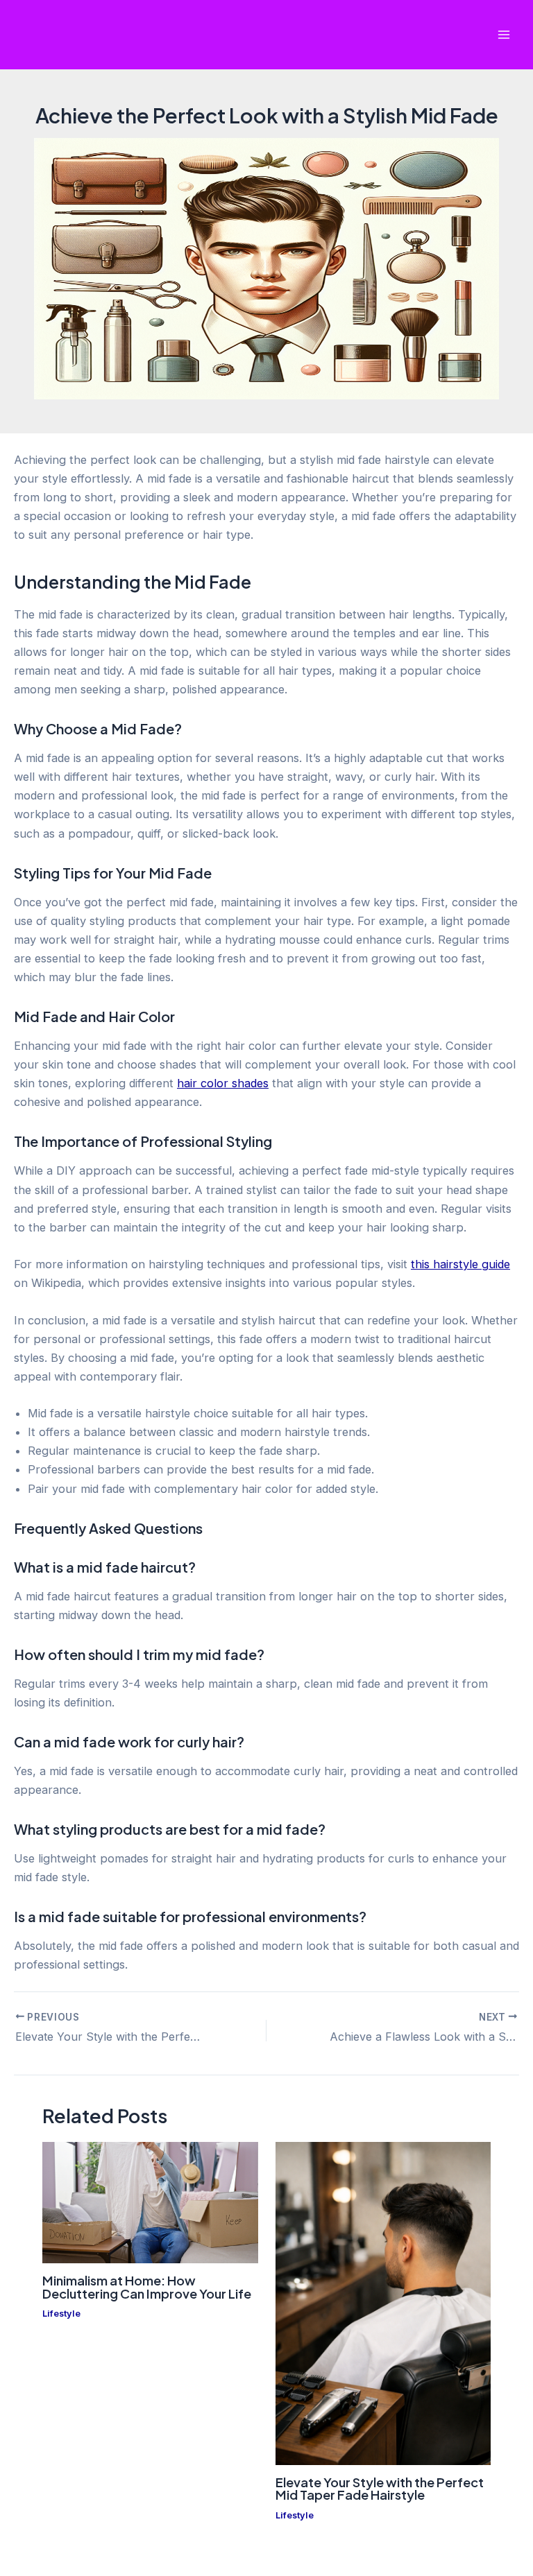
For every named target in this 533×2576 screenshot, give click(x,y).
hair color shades (223, 1083)
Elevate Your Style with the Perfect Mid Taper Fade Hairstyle (380, 2488)
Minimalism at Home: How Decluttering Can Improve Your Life (147, 2287)
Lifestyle (61, 2314)
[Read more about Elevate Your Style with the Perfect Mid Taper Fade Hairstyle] (383, 2303)
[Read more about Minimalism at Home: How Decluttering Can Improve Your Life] (150, 2202)
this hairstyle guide (460, 1264)
